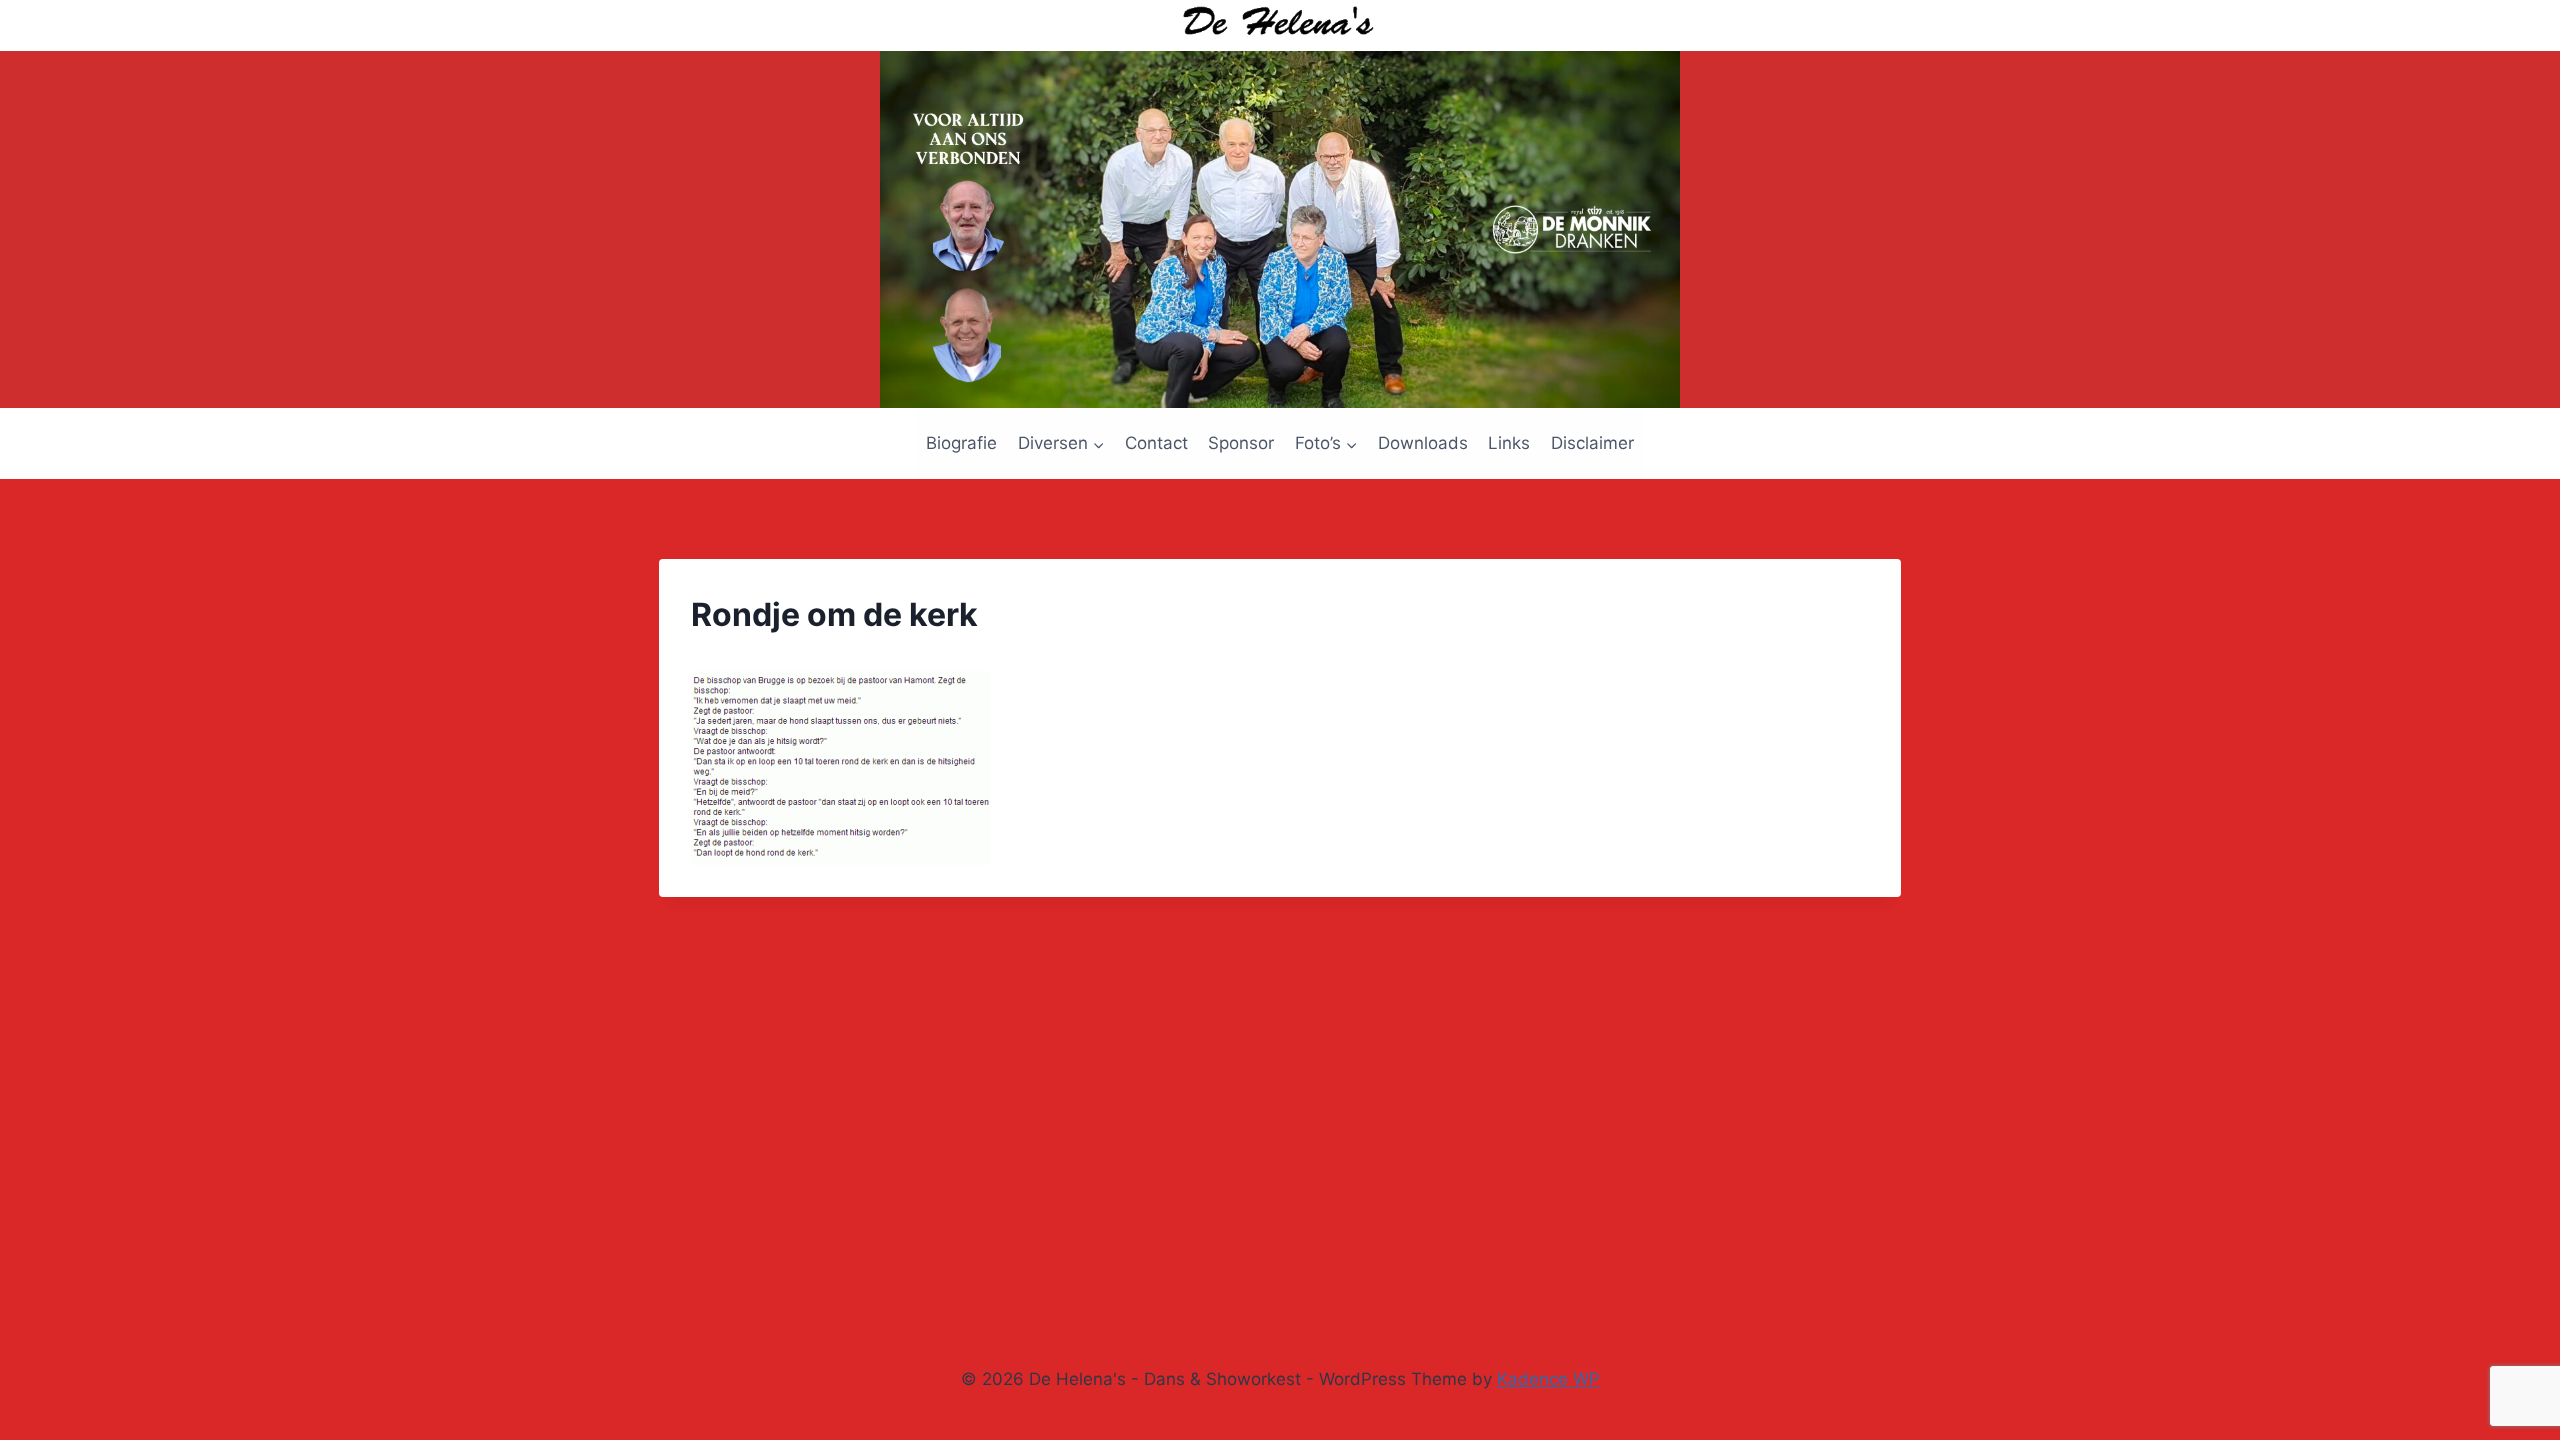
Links (1509, 443)
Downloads (1423, 443)
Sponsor (1241, 443)
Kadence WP (1548, 1379)
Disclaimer (1592, 443)
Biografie (961, 443)
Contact (1156, 443)
